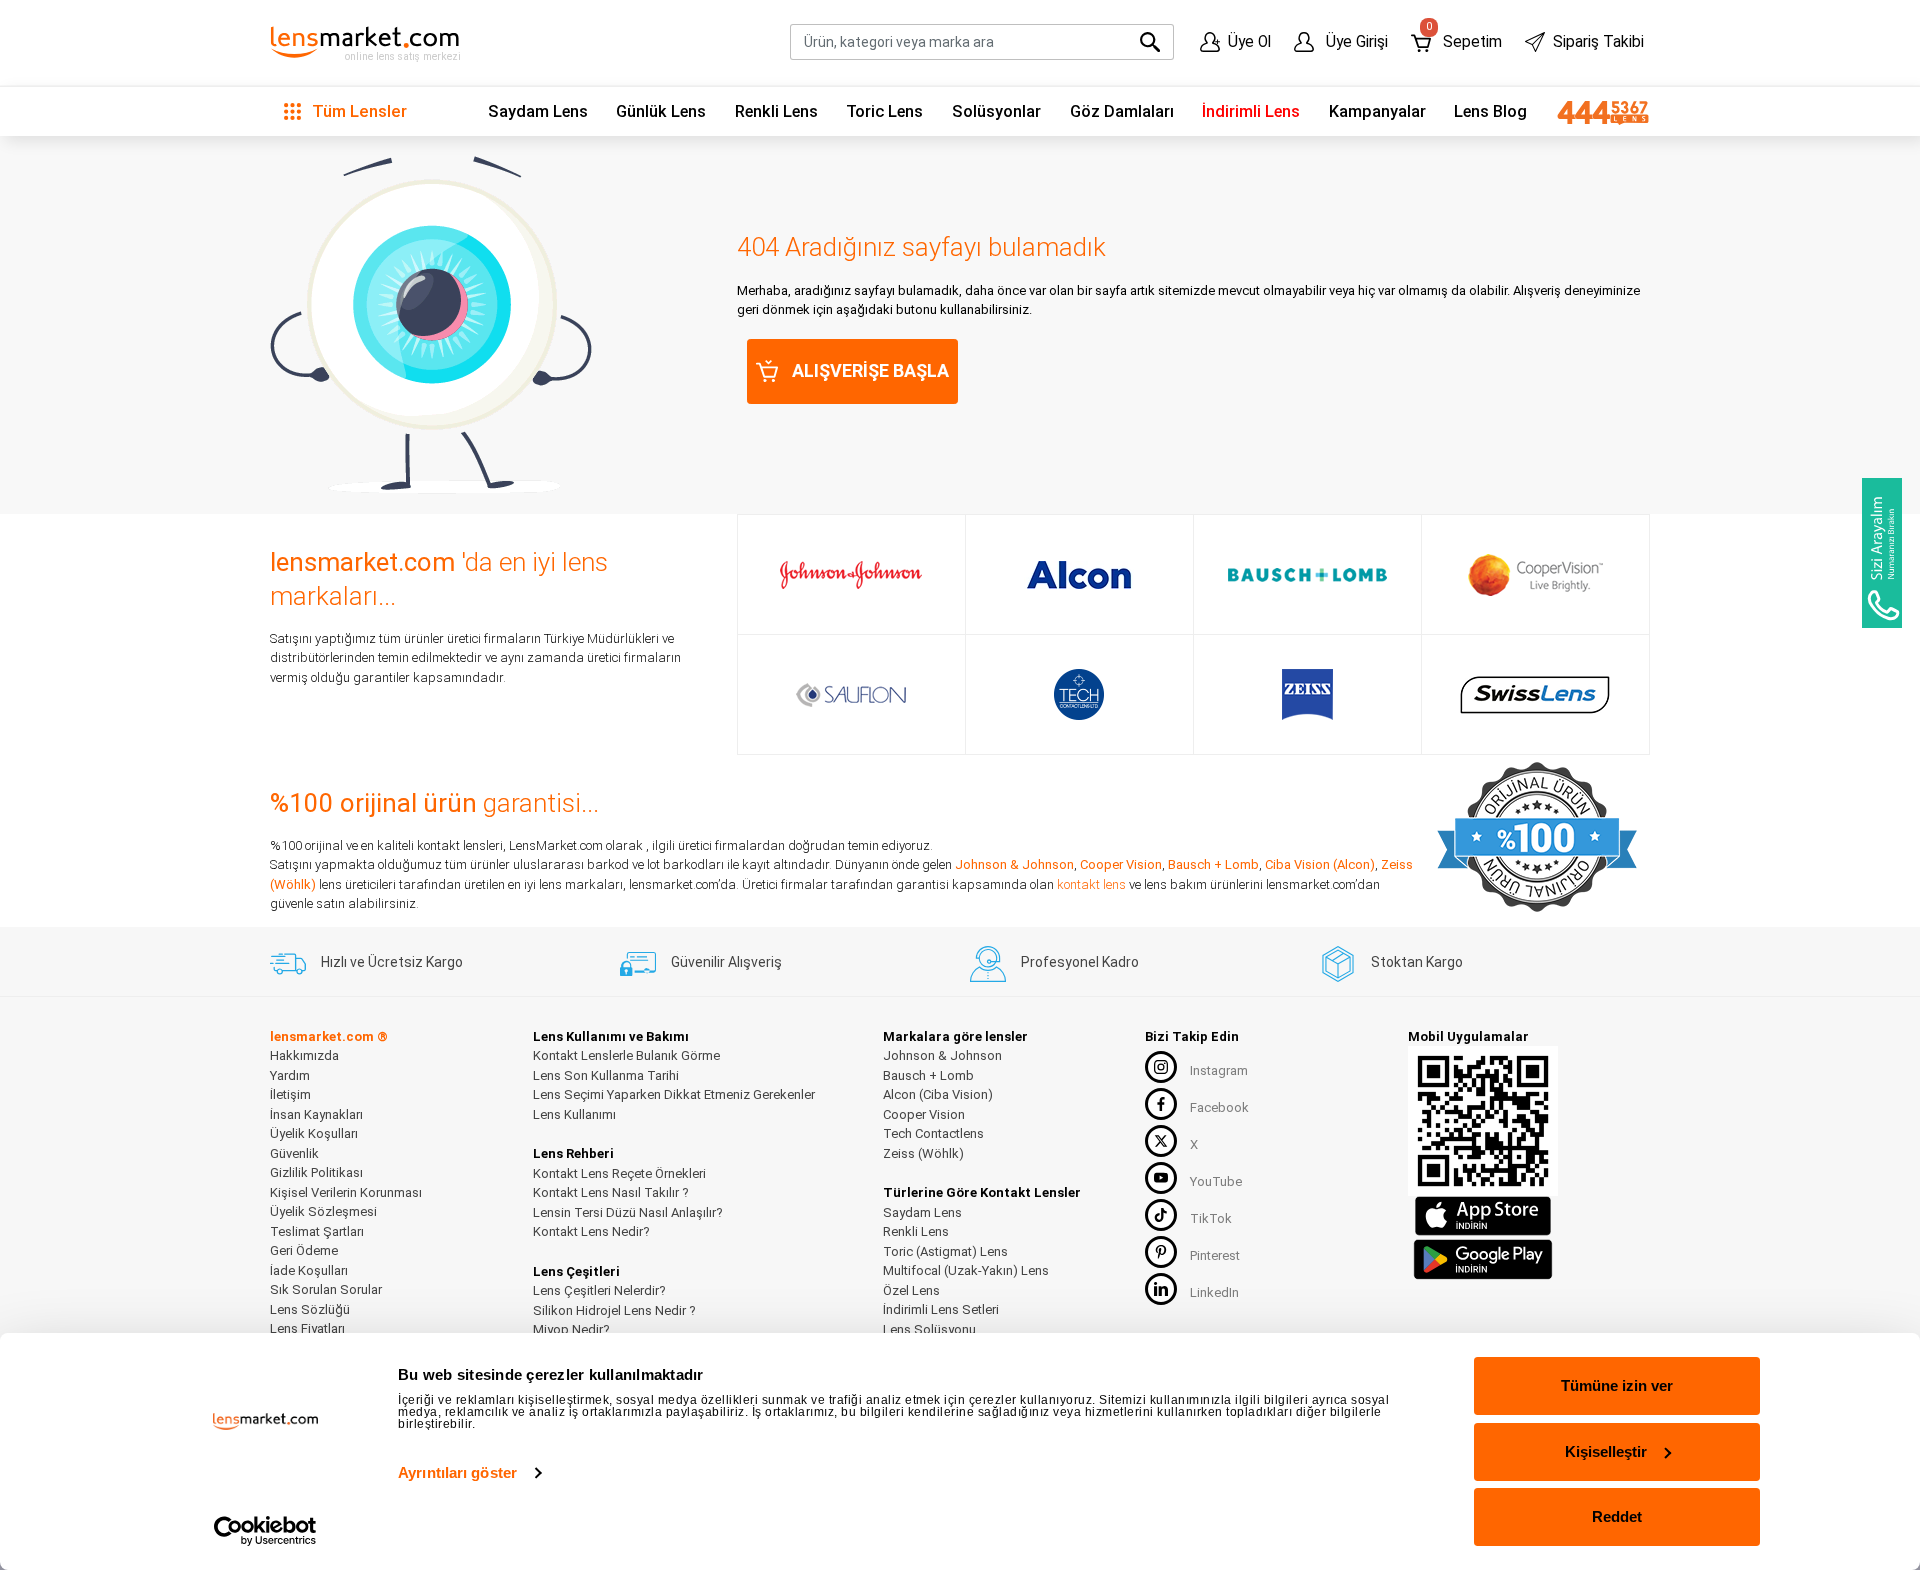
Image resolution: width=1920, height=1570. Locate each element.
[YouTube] (1161, 1178)
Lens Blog (1490, 111)
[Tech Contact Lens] (1079, 694)
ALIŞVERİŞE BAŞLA (870, 370)
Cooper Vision (1121, 864)
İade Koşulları (309, 1270)
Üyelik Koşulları (314, 1133)
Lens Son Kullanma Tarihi (606, 1075)
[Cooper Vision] (1535, 575)
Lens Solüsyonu (929, 1329)
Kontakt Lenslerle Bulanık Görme (626, 1055)
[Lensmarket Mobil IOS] (1483, 1215)
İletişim (290, 1094)
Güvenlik (294, 1153)
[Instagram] (1161, 1067)
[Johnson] (851, 575)
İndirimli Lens (1251, 111)
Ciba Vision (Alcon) (1320, 864)
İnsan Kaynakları (316, 1114)
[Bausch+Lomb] (1307, 575)
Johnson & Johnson (1014, 864)
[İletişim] (1596, 112)
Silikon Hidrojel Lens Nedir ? (614, 1310)
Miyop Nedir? (571, 1329)
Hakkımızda (304, 1055)
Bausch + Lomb (1213, 864)
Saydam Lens (538, 111)
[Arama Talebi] (1882, 553)
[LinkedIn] (1161, 1289)
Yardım (290, 1075)
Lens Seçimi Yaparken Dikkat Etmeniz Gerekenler (674, 1094)
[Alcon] (1079, 575)
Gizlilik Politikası (316, 1172)
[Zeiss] (1307, 694)
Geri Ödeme (304, 1250)
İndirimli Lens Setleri (941, 1309)
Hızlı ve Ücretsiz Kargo (392, 962)
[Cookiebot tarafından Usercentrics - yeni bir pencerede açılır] (265, 1531)
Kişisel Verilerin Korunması (346, 1192)
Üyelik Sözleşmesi (323, 1211)
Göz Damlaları (1122, 111)
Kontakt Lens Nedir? (591, 1231)
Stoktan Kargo (1417, 962)
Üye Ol (1249, 42)
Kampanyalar (1377, 111)
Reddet (1617, 1516)
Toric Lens (884, 111)
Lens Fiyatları (307, 1328)
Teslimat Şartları (317, 1231)
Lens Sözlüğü (310, 1309)
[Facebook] (1161, 1104)
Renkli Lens (776, 111)
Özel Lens (911, 1290)
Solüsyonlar (996, 111)
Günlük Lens (661, 111)
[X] (1161, 1141)
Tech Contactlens (933, 1133)
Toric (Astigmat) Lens (945, 1251)
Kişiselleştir (1606, 1451)
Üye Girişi (1355, 42)
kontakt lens (1091, 884)
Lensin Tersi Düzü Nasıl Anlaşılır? (628, 1212)
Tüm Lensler (357, 111)
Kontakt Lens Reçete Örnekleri (619, 1173)
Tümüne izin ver (1617, 1385)
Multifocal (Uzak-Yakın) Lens (966, 1270)
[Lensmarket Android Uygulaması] (1483, 1257)
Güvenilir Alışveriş (726, 962)
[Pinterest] (1161, 1252)
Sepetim (1463, 37)
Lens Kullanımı (574, 1114)
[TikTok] (1161, 1215)
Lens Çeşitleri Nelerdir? (599, 1290)
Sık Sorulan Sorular (326, 1289)
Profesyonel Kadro (1080, 962)
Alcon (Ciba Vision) (938, 1094)
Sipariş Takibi (1598, 42)
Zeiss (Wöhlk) (923, 1153)
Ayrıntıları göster (457, 1472)
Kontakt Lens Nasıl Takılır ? (611, 1192)
